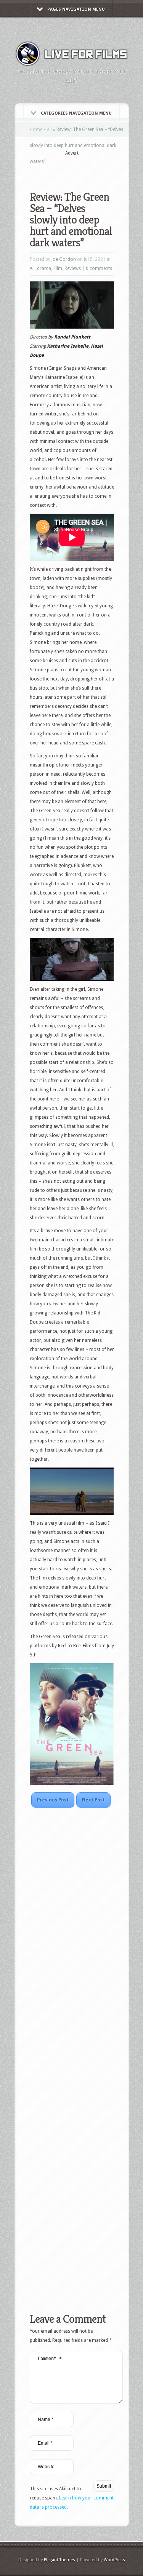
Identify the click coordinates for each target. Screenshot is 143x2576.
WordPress (114, 2560)
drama (44, 268)
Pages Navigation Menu (76, 9)
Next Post (93, 1800)
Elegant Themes (59, 2560)
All (49, 129)
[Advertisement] (86, 168)
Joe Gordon (64, 259)
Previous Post (53, 1800)
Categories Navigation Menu (76, 113)
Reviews (73, 268)
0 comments (99, 268)
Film (58, 268)
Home (36, 129)
